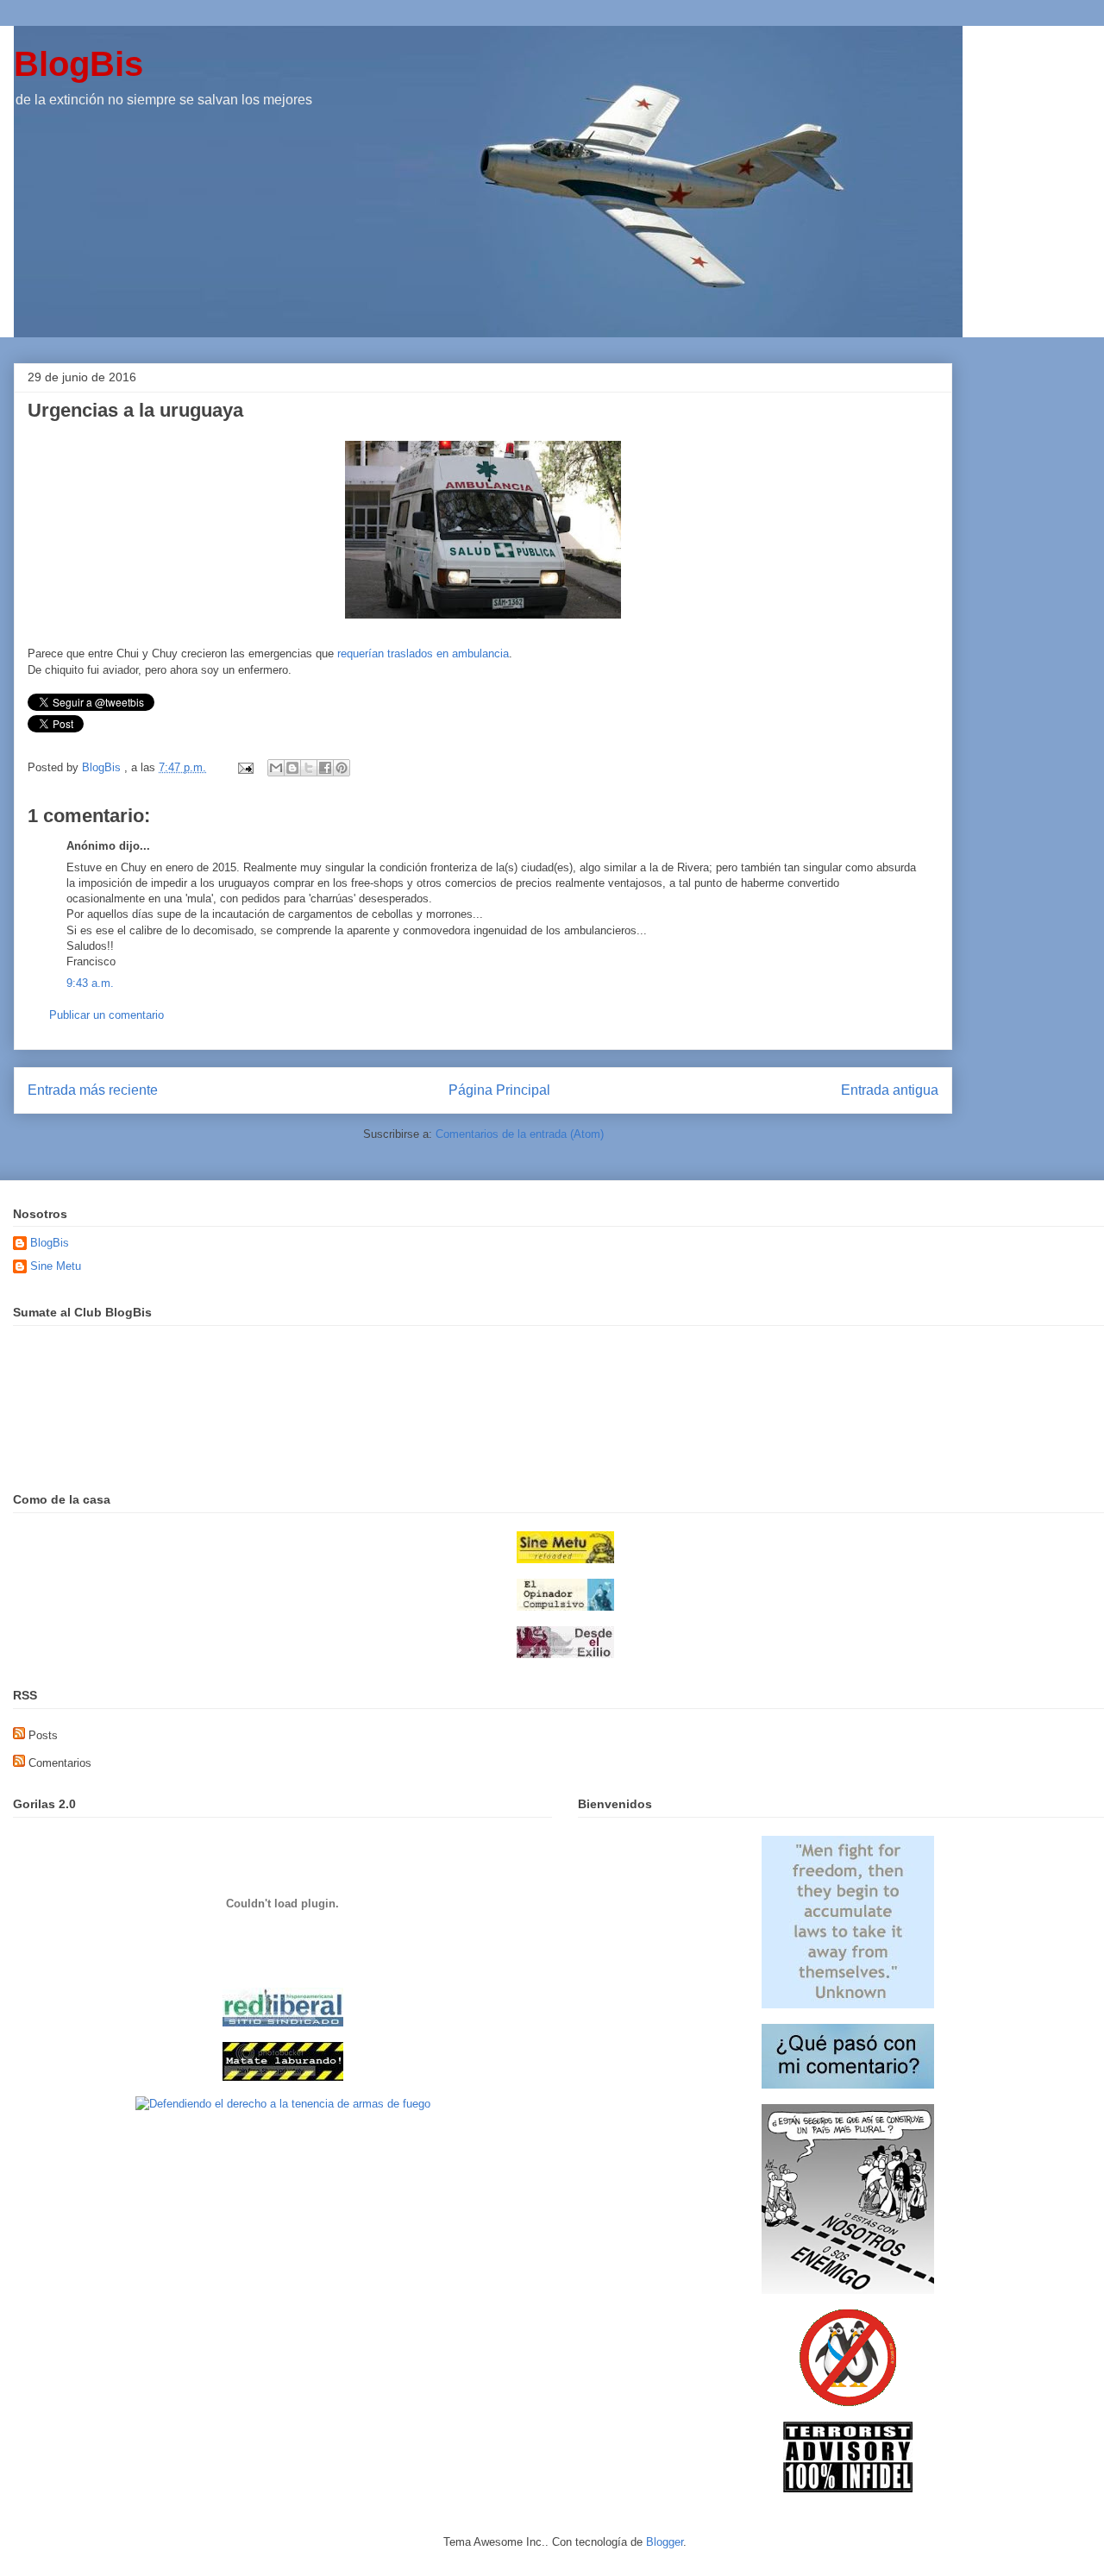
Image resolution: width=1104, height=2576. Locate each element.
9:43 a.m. (90, 983)
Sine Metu (56, 1266)
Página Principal (499, 1090)
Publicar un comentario (107, 1015)
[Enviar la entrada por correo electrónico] (245, 767)
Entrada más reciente (93, 1090)
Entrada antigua (890, 1090)
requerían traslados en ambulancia (423, 653)
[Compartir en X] (309, 768)
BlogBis (78, 64)
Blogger (665, 2542)
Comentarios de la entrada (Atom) (520, 1134)
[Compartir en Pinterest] (342, 768)
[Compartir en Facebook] (325, 768)
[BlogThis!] (292, 768)
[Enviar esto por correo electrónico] (276, 768)
